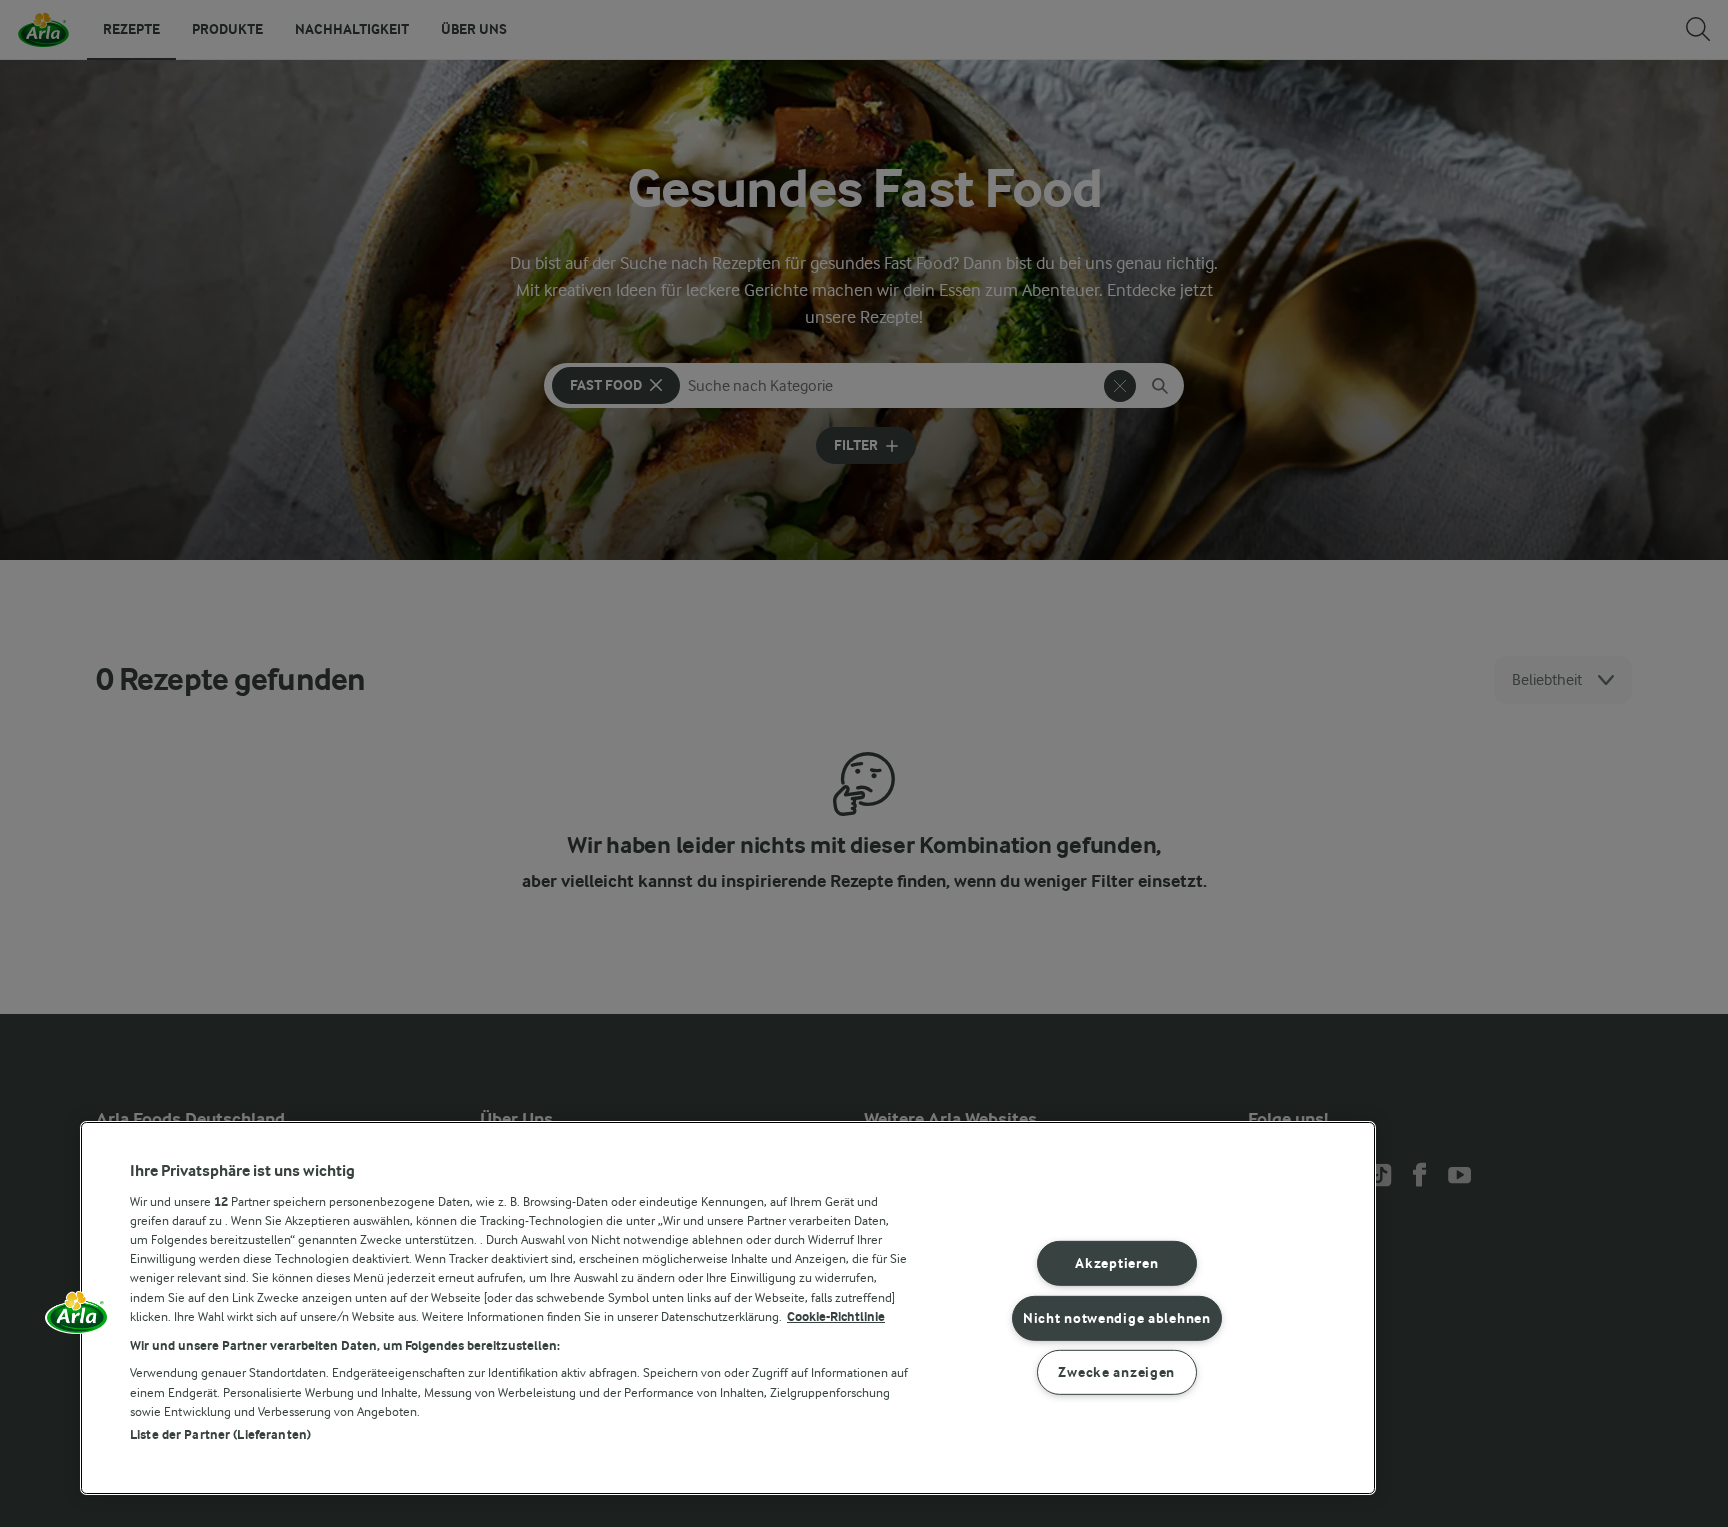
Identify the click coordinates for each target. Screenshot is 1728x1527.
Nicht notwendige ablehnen (1117, 1317)
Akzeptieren (1116, 1263)
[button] (77, 1319)
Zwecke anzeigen (1116, 1372)
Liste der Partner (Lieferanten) (220, 1434)
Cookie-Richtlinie (836, 1316)
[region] (728, 1308)
